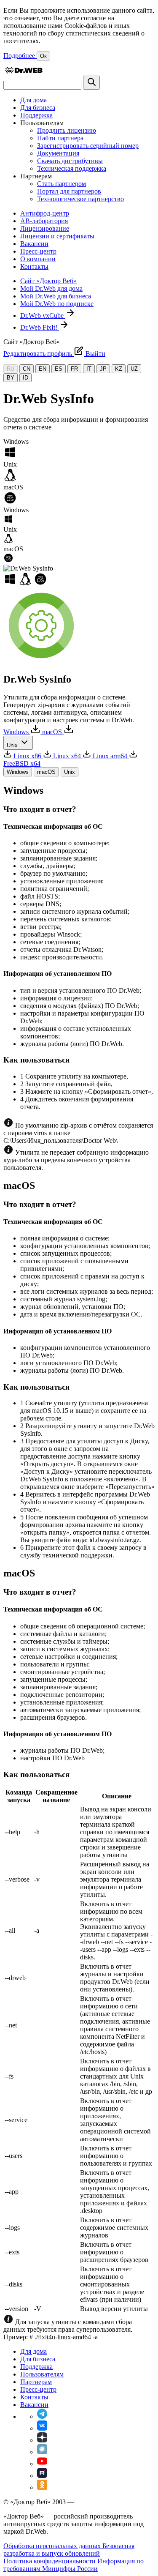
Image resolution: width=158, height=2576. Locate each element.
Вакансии (34, 244)
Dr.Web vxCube (43, 316)
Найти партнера (60, 138)
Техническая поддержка (72, 168)
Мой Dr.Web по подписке (57, 304)
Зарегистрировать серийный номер (88, 146)
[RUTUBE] (42, 2476)
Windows (18, 772)
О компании (38, 259)
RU (11, 369)
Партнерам (36, 2382)
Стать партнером (62, 184)
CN (27, 369)
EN (43, 369)
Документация (58, 153)
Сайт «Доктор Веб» (48, 281)
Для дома (33, 100)
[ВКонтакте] (42, 2428)
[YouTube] (42, 2464)
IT (89, 369)
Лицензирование (45, 228)
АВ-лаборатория (44, 221)
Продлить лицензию (67, 130)
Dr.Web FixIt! (40, 327)
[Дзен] (42, 2440)
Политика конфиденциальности (50, 2561)
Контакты (34, 266)
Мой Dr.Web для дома (51, 288)
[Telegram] (42, 2416)
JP (103, 369)
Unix (70, 772)
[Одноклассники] (42, 2487)
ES (59, 369)
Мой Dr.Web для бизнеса (56, 296)
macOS (46, 772)
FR (74, 369)
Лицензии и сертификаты (57, 236)
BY (11, 378)
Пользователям (42, 2374)
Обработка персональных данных (53, 2546)
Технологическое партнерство (80, 199)
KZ (119, 369)
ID (25, 378)
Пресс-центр (38, 251)
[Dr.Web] (24, 72)
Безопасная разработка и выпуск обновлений (69, 2550)
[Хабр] (42, 2452)
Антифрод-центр (45, 213)
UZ (134, 369)
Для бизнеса (38, 108)
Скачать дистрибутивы (70, 161)
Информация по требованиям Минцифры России (74, 2565)
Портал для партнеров (69, 191)
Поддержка (36, 115)
